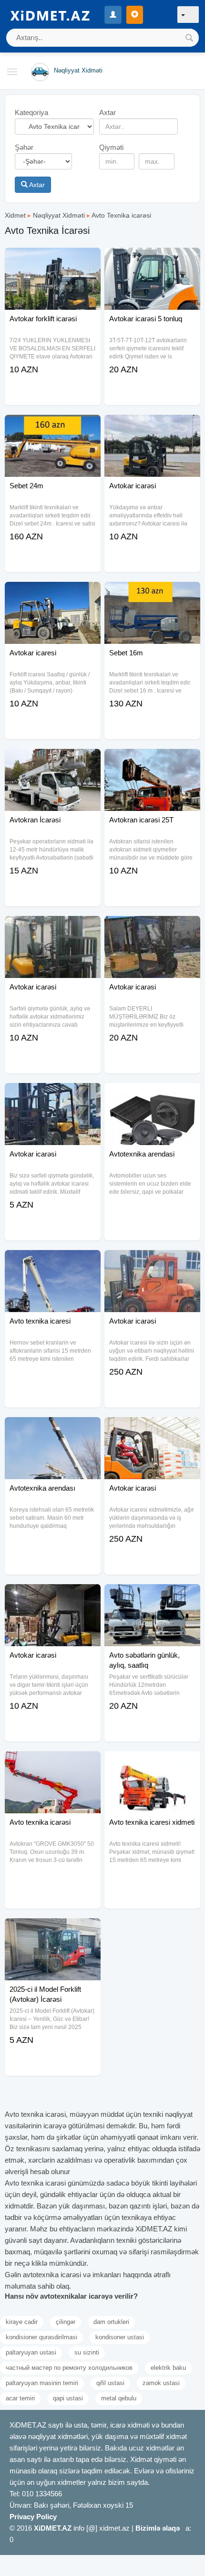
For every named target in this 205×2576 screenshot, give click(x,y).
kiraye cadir (22, 2322)
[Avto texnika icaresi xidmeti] (152, 1763)
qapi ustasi (68, 2398)
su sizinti (87, 2352)
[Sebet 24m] (53, 427)
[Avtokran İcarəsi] (53, 761)
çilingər (66, 2322)
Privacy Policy (33, 2517)
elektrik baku (168, 2368)
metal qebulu (119, 2398)
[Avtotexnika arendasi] (152, 1095)
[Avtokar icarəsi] (152, 427)
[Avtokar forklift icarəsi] (53, 260)
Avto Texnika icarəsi (121, 215)
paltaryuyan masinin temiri (42, 2383)
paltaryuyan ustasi (31, 2352)
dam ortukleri (111, 2322)
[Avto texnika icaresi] (53, 1262)
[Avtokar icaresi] (53, 594)
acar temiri (20, 2398)
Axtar (36, 185)
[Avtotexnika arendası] (53, 1429)
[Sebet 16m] (152, 594)
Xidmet (15, 215)
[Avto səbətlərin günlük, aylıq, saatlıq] (152, 1596)
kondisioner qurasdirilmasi (41, 2337)
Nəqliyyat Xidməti (59, 215)
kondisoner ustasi (120, 2337)
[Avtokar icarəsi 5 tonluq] (152, 260)
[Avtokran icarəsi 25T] (152, 761)
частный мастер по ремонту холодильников (69, 2368)
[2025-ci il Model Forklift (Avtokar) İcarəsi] (53, 1930)
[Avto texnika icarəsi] (53, 1763)
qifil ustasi (110, 2383)
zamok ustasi (161, 2383)
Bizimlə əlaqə (158, 2528)
